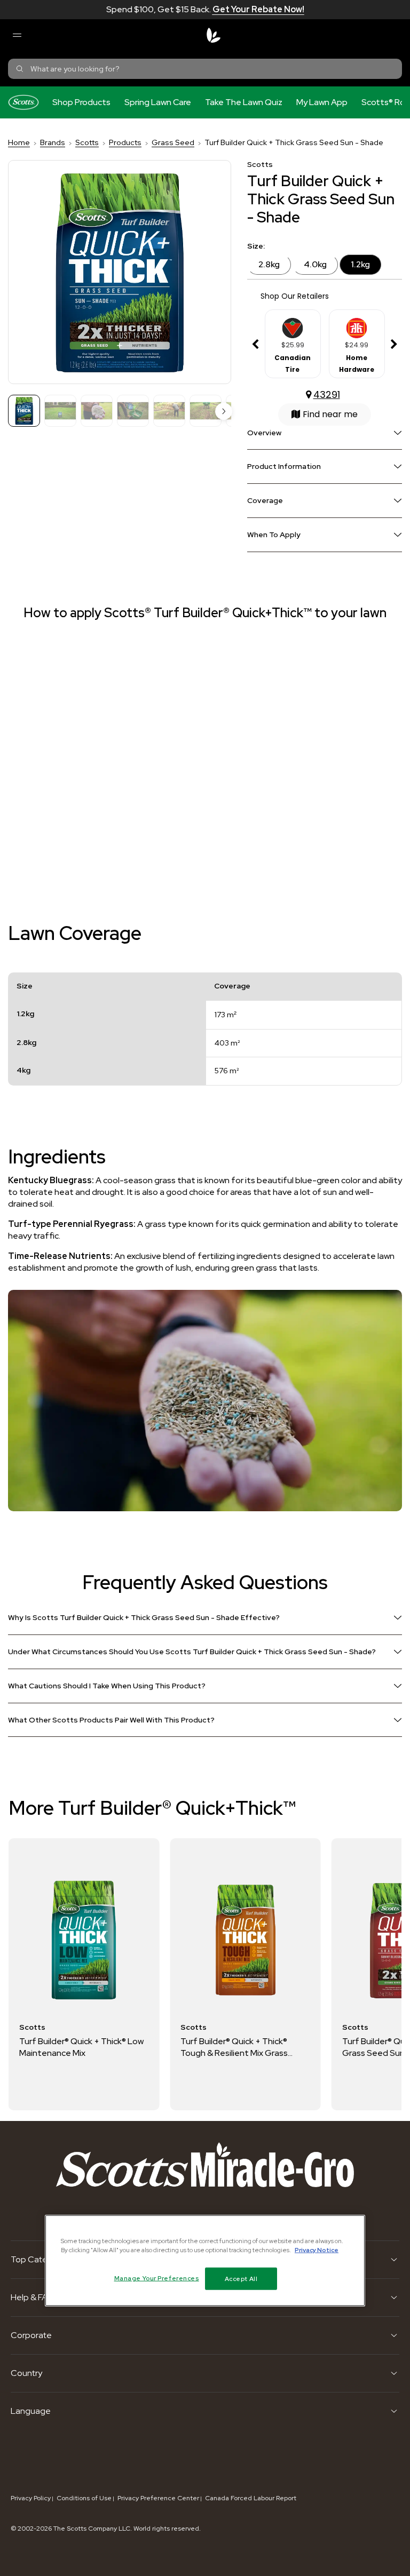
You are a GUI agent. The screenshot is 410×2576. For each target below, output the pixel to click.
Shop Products (81, 102)
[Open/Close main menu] (17, 35)
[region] (205, 2261)
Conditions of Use (84, 2498)
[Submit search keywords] (20, 69)
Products (125, 142)
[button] (224, 411)
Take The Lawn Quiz (244, 102)
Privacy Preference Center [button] (158, 2498)
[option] (293, 345)
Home (19, 142)
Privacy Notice (317, 2250)
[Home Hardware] (357, 324)
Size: (256, 246)
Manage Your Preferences (157, 2278)
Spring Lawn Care (158, 102)
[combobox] (205, 69)
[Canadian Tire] (293, 324)
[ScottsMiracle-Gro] (214, 35)
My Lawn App (322, 102)
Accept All (241, 2279)
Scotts (87, 142)
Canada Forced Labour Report (251, 2498)
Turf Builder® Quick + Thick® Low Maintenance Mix (81, 2047)
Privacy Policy (31, 2498)
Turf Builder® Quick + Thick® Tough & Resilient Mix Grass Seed (234, 2047)
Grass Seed (173, 142)
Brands (53, 142)
